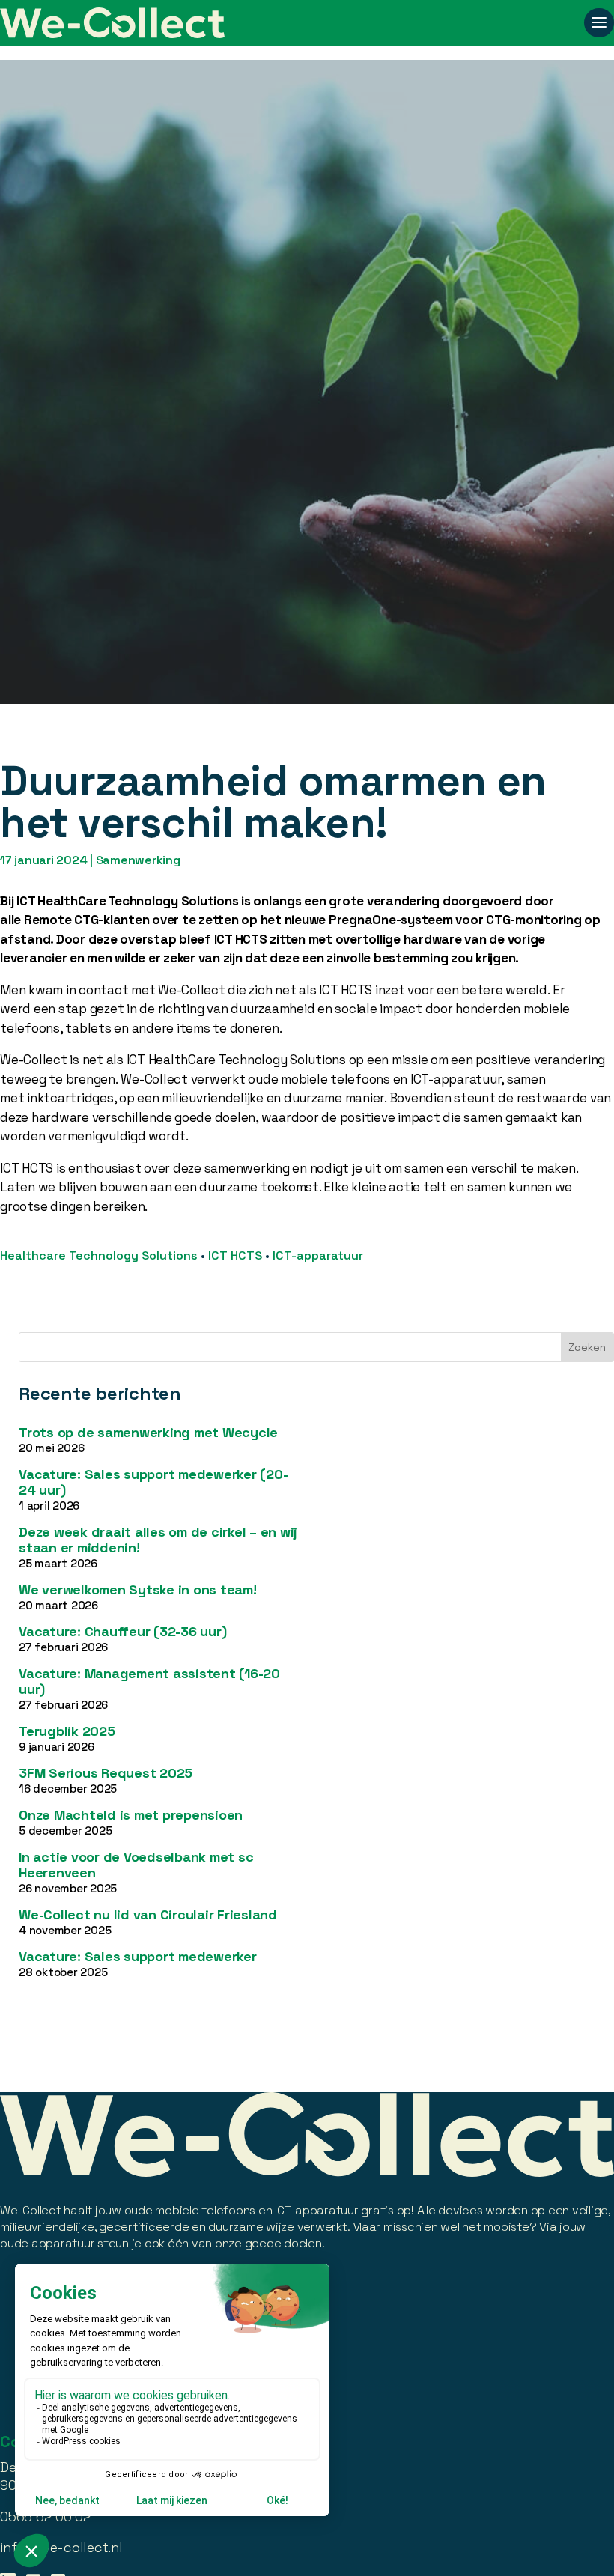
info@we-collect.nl (61, 2547)
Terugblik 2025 (67, 1731)
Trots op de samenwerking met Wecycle (148, 1432)
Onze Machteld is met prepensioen (131, 1815)
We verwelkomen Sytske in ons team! (138, 1589)
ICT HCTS (235, 1255)
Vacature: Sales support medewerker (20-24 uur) (153, 1482)
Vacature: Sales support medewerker (138, 1956)
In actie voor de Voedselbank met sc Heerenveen (136, 1865)
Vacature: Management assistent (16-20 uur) (149, 1681)
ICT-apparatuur (318, 1255)
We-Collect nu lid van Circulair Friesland (148, 1914)
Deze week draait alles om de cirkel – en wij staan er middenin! (158, 1540)
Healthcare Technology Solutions (99, 1255)
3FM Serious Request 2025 (106, 1773)
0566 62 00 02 (46, 2516)
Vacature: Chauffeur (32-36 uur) (122, 1631)
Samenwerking (138, 860)
